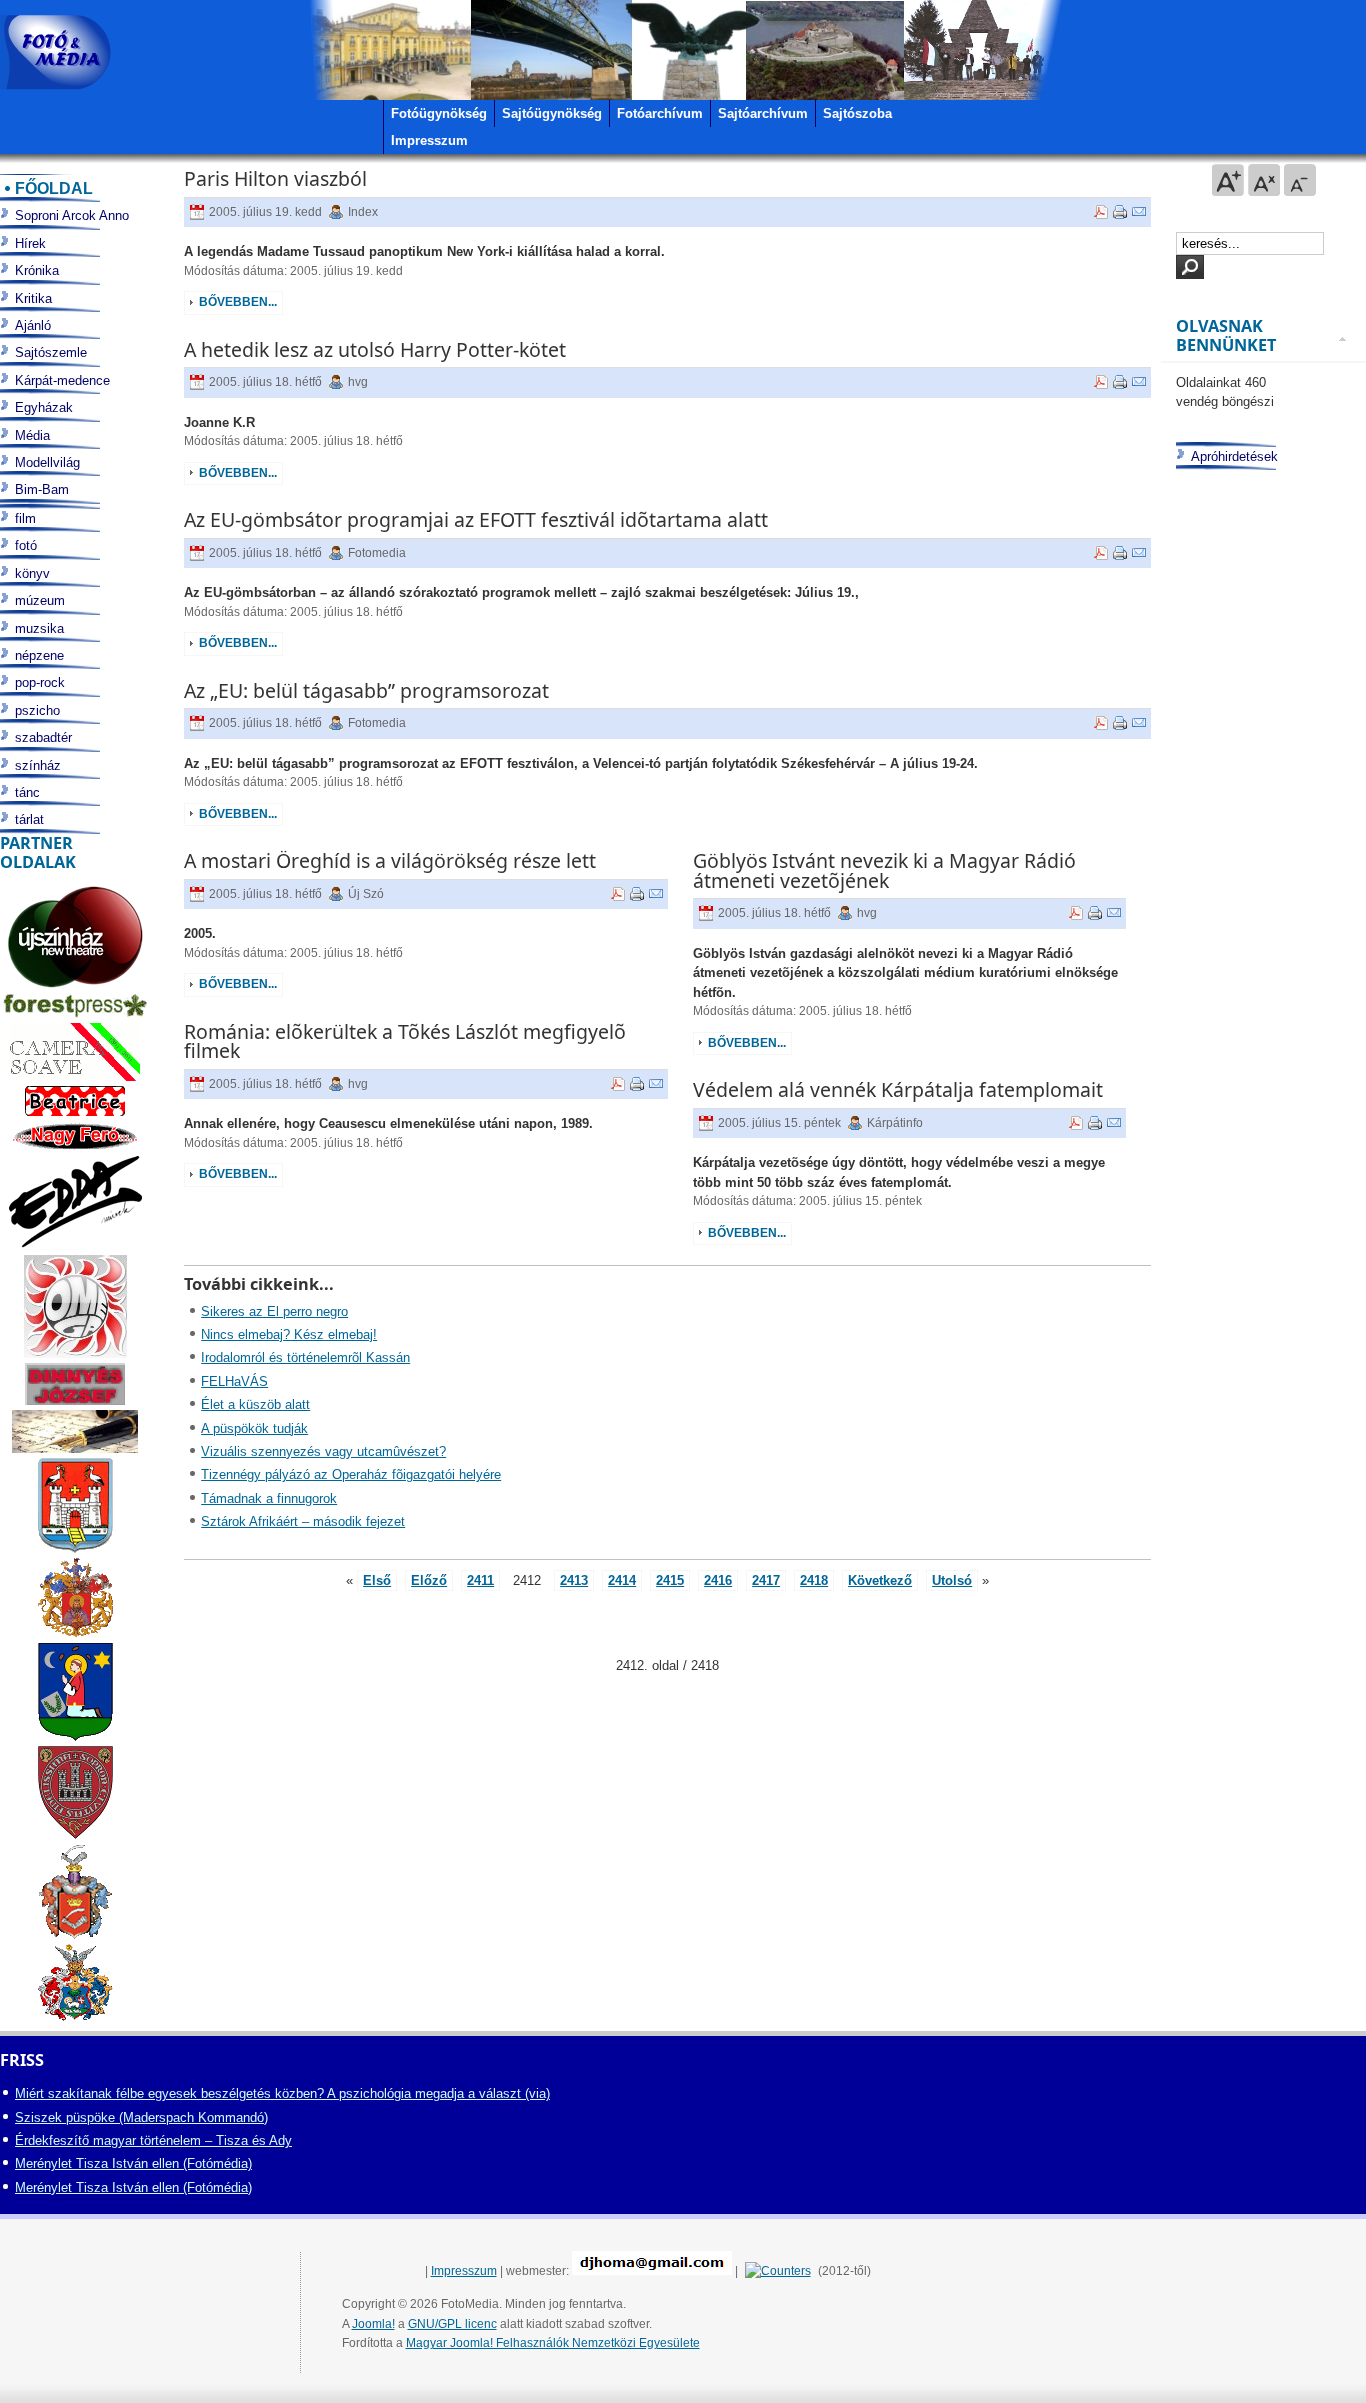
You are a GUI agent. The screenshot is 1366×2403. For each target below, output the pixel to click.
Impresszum (464, 2271)
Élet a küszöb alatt (255, 1404)
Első (377, 1580)
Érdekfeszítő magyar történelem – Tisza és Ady (153, 2140)
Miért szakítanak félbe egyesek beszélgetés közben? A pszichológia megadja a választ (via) (282, 2093)
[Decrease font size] (1300, 180)
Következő (880, 1580)
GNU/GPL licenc (452, 2324)
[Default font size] (1264, 180)
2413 (574, 1580)
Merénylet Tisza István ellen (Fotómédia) (133, 2163)
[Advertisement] (1261, 1255)
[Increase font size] (1228, 180)
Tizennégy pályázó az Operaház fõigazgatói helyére (351, 1474)
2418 (814, 1580)
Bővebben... (238, 302)
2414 (622, 1580)
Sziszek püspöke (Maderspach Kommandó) (141, 2117)
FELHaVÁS (234, 1381)
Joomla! (373, 2324)
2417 (766, 1580)
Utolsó (952, 1580)
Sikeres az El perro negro (274, 1311)
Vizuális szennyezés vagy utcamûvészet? (323, 1451)
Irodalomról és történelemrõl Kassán (305, 1357)
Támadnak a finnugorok (269, 1498)
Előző (429, 1580)
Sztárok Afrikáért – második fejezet (303, 1521)
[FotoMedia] (55, 52)
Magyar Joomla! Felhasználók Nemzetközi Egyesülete (553, 2343)
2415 (670, 1580)
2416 (718, 1580)
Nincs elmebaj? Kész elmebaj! (289, 1334)
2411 (480, 1580)
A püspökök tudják (254, 1428)
